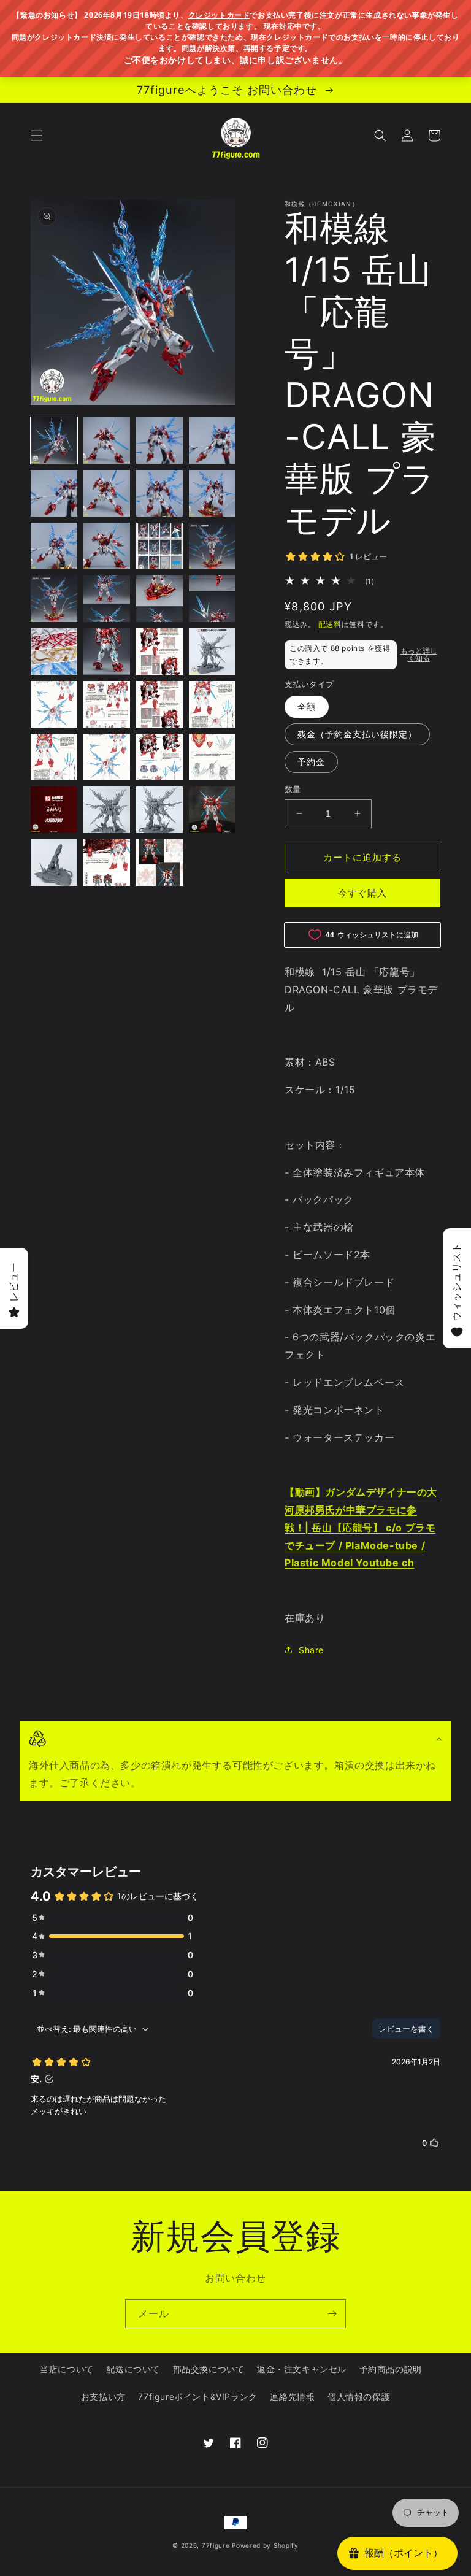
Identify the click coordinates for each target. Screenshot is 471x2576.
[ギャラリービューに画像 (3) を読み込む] (159, 440)
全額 (307, 706)
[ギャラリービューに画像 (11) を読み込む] (159, 546)
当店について (67, 2369)
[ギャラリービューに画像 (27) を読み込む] (159, 757)
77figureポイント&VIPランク (197, 2397)
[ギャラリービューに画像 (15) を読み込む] (159, 599)
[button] (37, 136)
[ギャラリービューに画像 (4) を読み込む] (212, 440)
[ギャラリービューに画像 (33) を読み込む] (54, 863)
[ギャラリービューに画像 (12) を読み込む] (212, 546)
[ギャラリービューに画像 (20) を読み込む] (212, 652)
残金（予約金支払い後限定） (357, 734)
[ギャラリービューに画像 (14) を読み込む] (107, 599)
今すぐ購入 (362, 893)
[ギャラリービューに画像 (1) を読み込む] (54, 440)
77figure (216, 2545)
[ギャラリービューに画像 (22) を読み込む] (107, 704)
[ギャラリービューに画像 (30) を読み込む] (107, 810)
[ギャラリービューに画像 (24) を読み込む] (212, 704)
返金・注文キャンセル (302, 2369)
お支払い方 (103, 2397)
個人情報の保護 (359, 2397)
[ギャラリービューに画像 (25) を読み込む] (54, 757)
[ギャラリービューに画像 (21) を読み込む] (54, 704)
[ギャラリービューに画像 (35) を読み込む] (159, 863)
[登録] (332, 2314)
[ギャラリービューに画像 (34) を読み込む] (107, 863)
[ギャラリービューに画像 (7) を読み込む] (159, 493)
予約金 (311, 762)
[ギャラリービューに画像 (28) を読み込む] (212, 757)
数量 (293, 789)
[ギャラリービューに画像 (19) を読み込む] (159, 652)
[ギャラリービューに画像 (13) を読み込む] (54, 599)
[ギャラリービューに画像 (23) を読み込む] (159, 704)
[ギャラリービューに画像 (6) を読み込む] (107, 493)
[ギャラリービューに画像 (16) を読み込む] (212, 599)
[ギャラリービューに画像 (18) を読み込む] (107, 652)
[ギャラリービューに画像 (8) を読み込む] (212, 493)
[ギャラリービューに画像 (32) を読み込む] (212, 810)
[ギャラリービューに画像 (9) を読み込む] (54, 546)
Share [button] (311, 1650)
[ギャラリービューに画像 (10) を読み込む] (107, 546)
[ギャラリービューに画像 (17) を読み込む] (54, 652)
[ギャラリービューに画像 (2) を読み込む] (107, 440)
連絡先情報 (292, 2397)
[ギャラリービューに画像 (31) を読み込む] (159, 810)
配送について (133, 2369)
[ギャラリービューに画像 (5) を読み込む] (54, 493)
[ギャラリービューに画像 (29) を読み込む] (54, 810)
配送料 (330, 624)
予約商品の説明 (391, 2369)
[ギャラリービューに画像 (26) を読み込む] (107, 757)
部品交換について (209, 2369)
